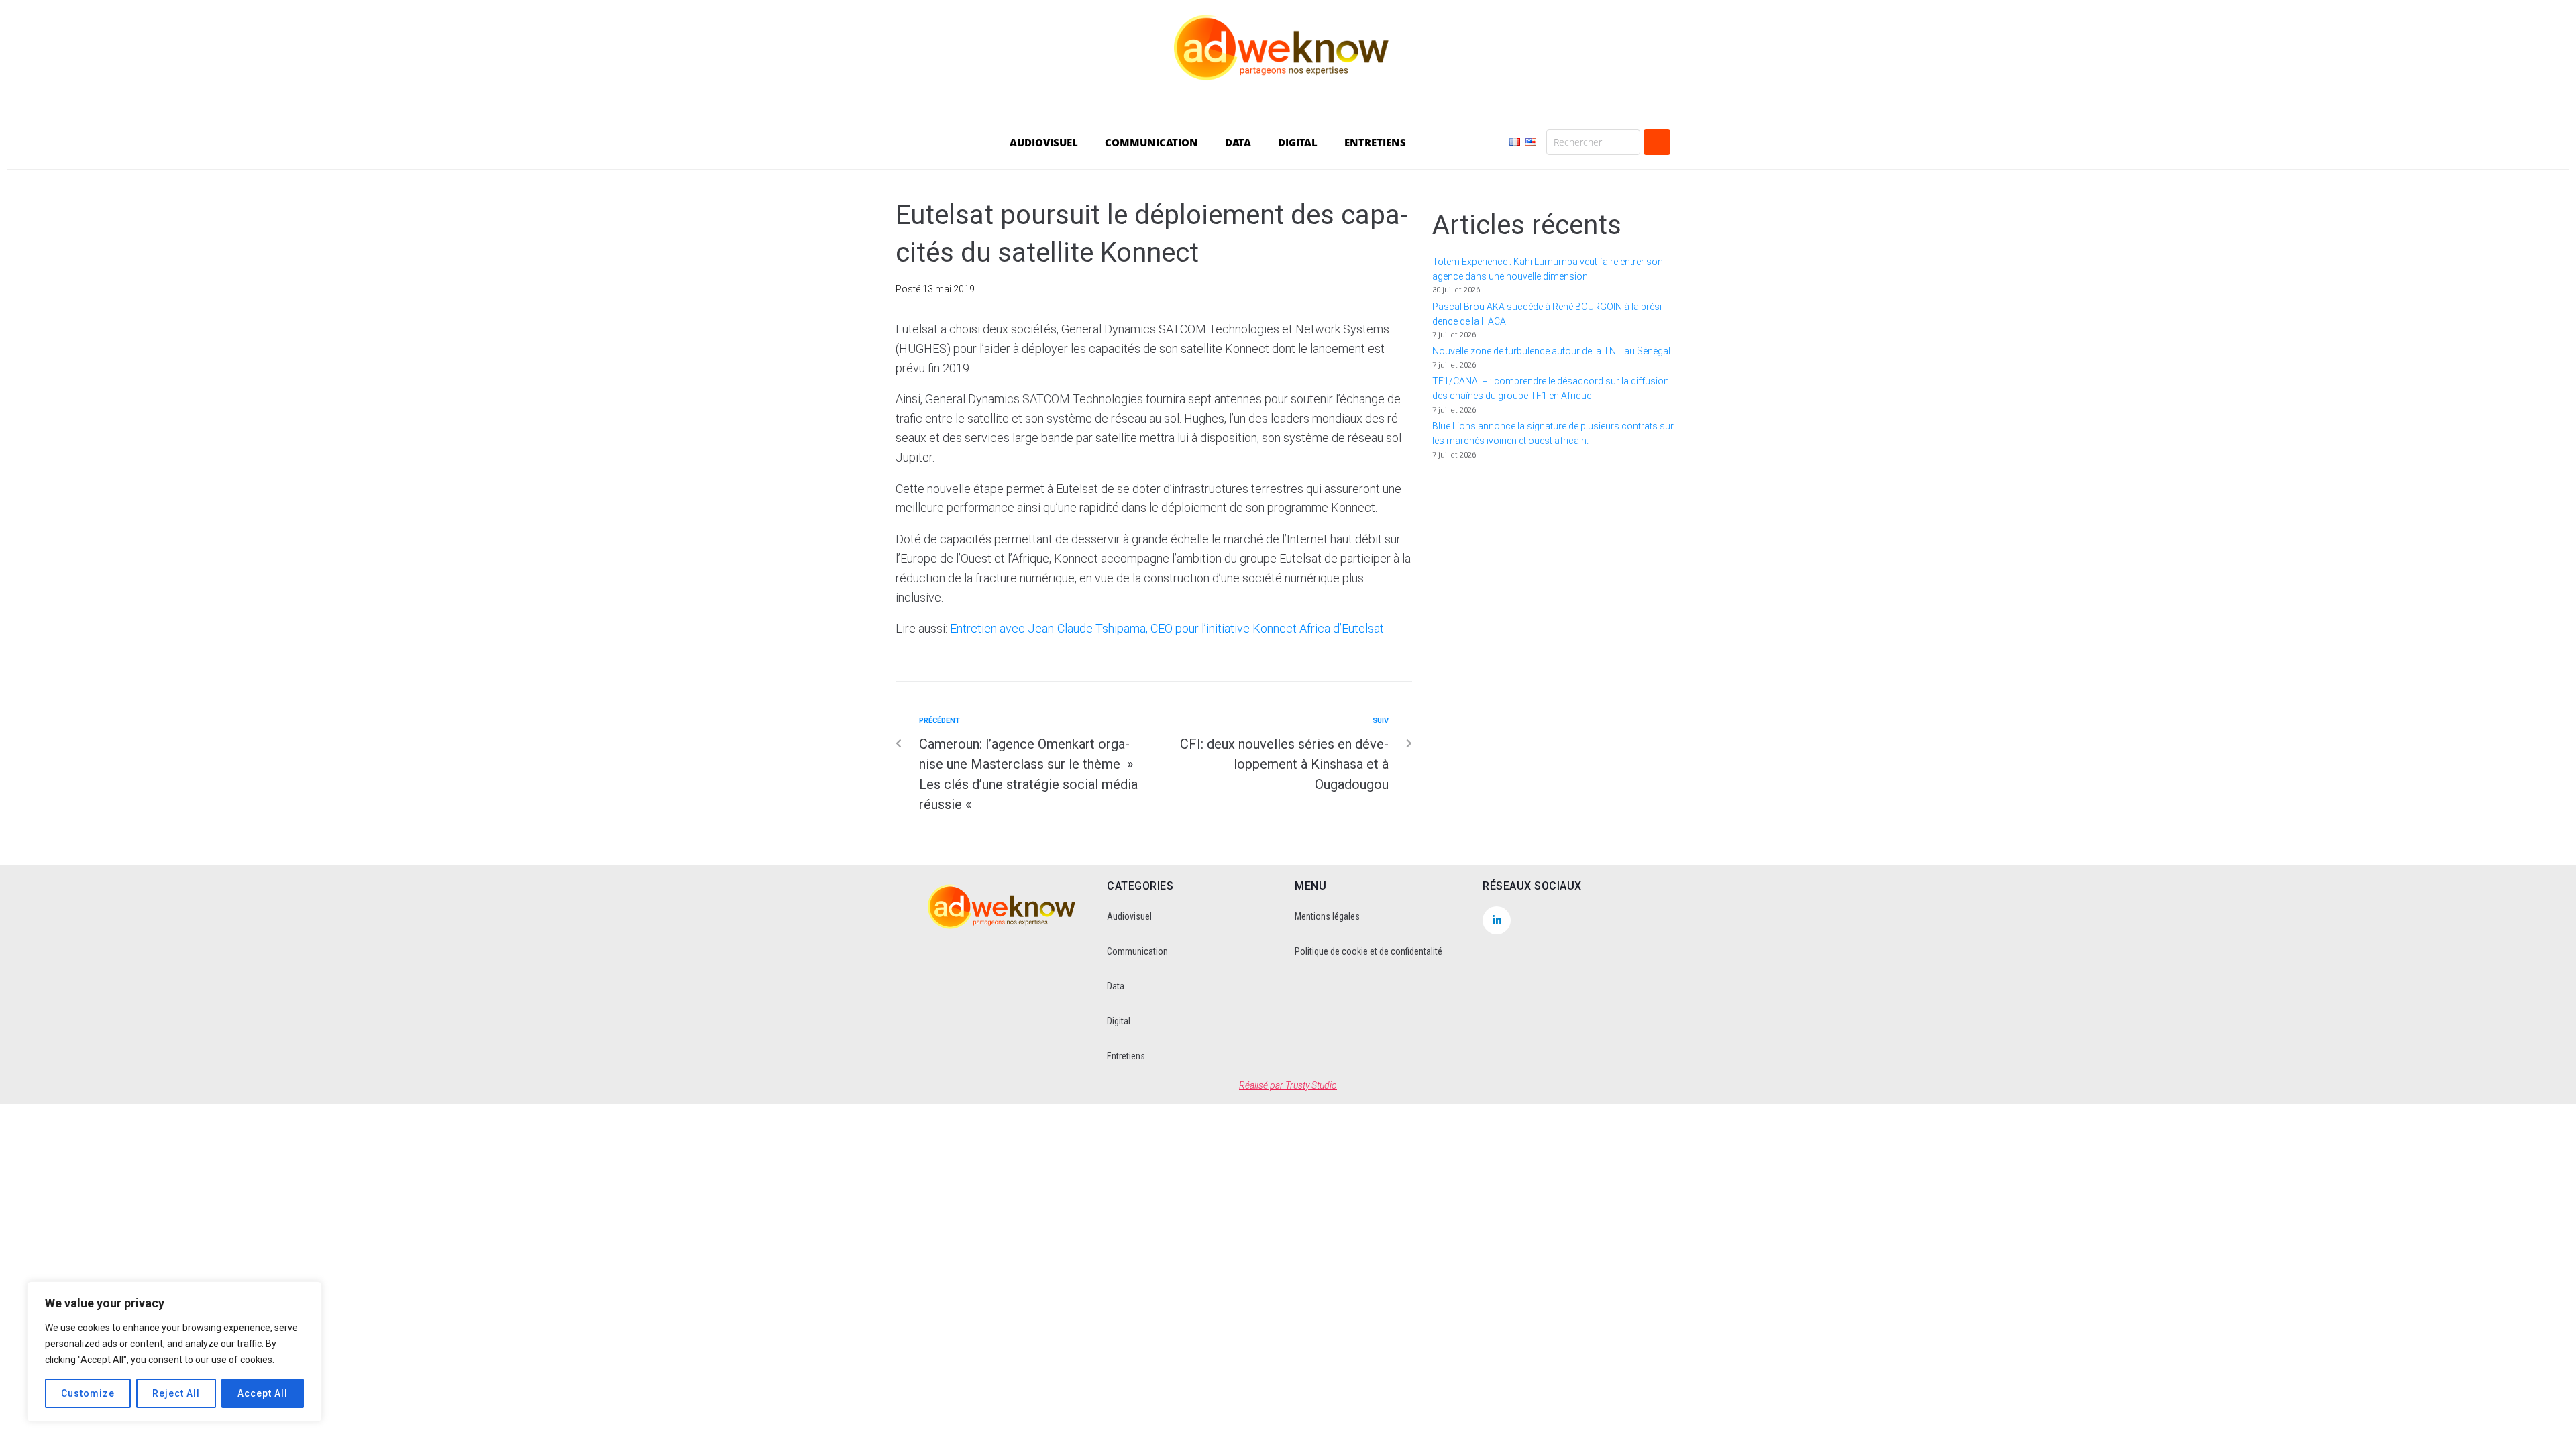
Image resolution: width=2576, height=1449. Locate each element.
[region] (174, 1352)
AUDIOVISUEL (1044, 142)
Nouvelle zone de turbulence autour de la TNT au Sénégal (1551, 351)
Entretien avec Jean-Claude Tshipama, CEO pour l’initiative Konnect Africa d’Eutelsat (1167, 628)
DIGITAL (1298, 142)
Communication (1137, 951)
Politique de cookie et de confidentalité (1368, 951)
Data (1116, 986)
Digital (1119, 1021)
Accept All (263, 1393)
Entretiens (1126, 1056)
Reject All (176, 1393)
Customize (88, 1393)
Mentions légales (1327, 916)
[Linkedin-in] (1497, 920)
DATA (1238, 142)
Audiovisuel (1129, 916)
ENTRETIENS (1375, 142)
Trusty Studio (1311, 1085)
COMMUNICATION (1151, 142)
